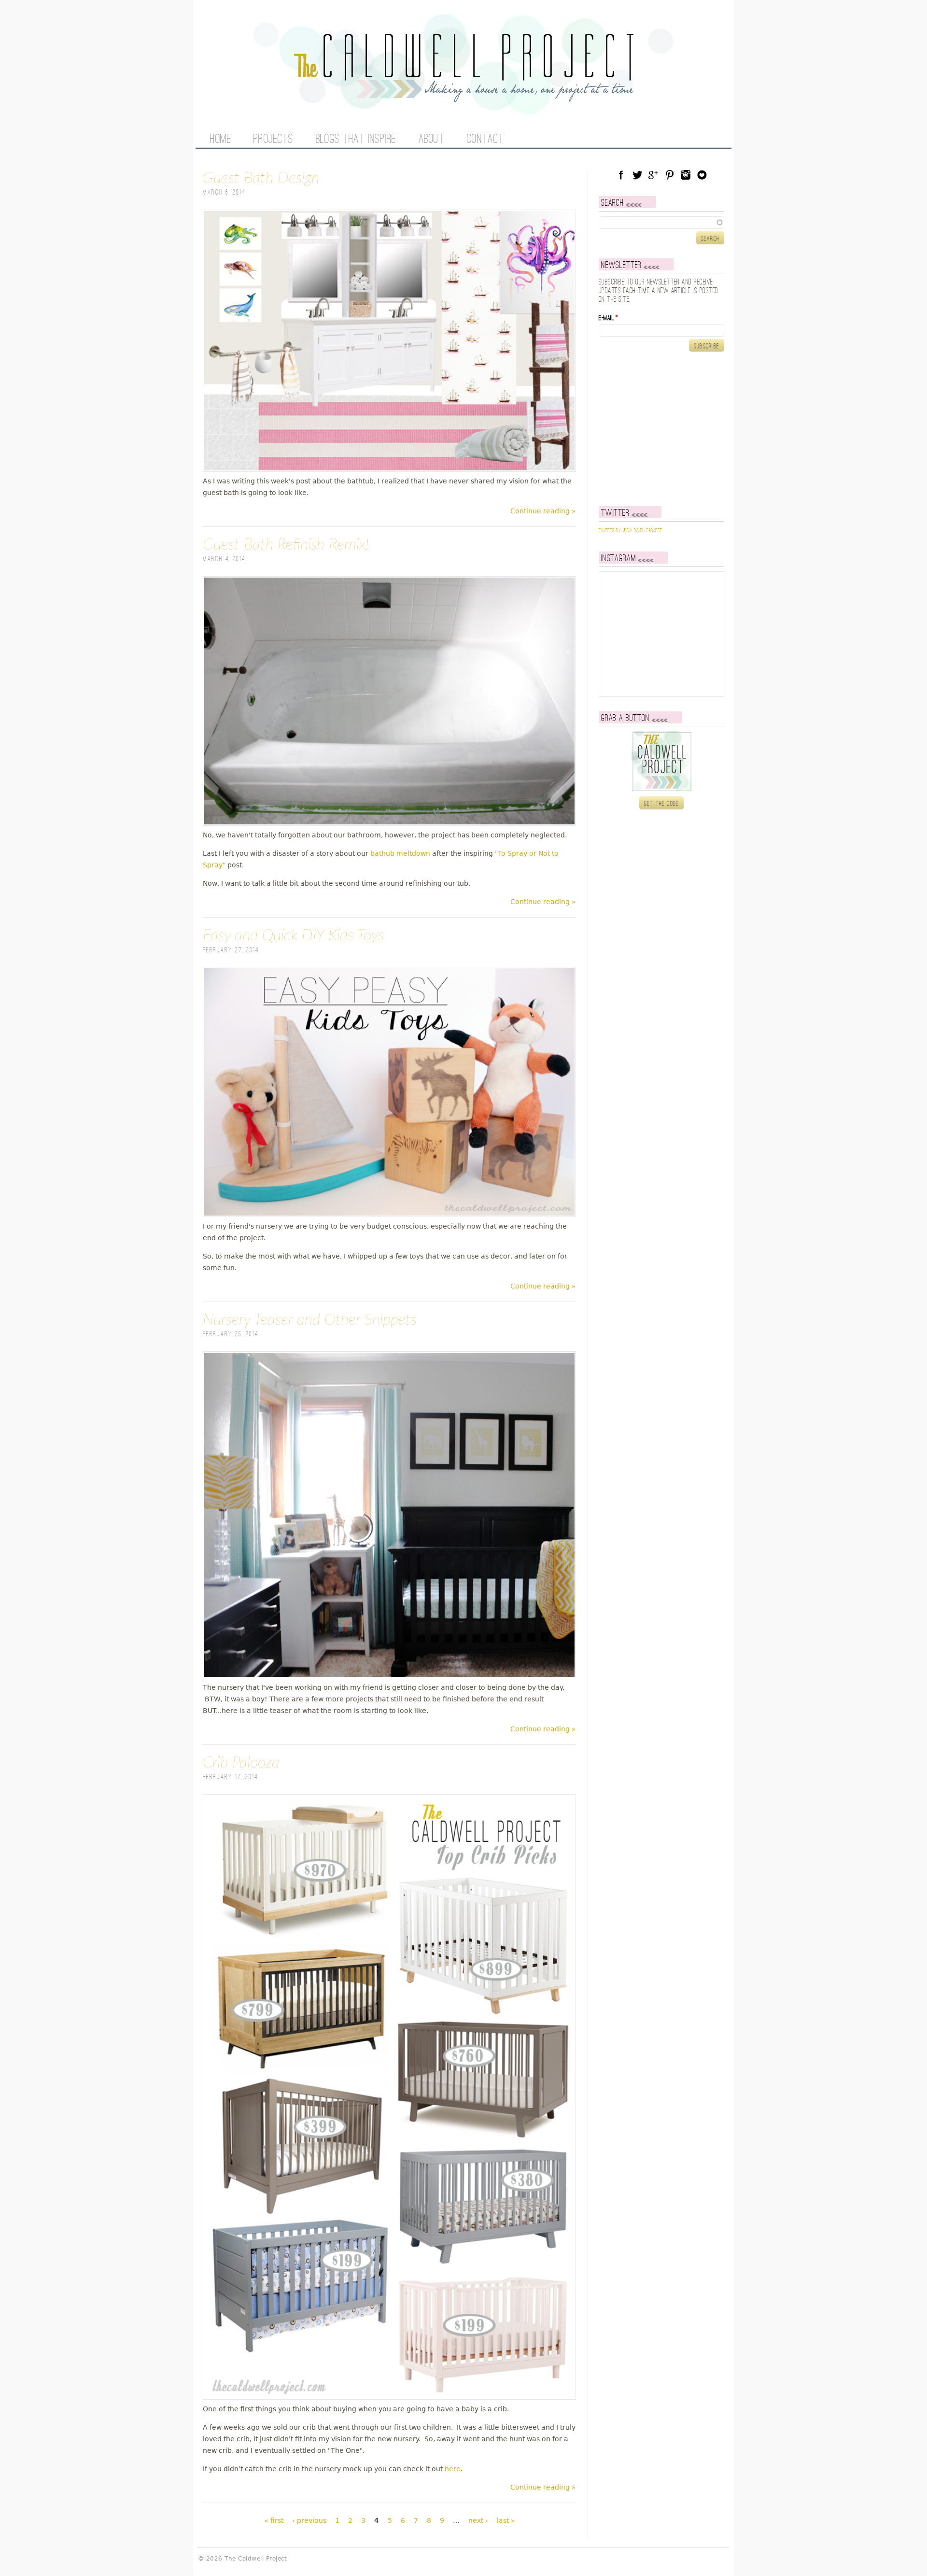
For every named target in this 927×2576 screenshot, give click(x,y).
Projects (273, 140)
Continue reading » (543, 511)
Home (220, 140)
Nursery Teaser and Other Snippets (310, 1320)
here (453, 2469)
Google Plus (653, 175)
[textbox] (661, 223)
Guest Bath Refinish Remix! (286, 545)
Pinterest (670, 175)
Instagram (686, 175)
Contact (485, 140)
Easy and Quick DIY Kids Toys (293, 935)
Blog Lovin (702, 175)
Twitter (637, 175)
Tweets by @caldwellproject (630, 531)
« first (274, 2520)
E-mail (608, 318)
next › (478, 2520)
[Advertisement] (659, 429)
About (432, 140)
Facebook (621, 175)
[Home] (463, 97)
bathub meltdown (400, 853)
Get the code (662, 804)
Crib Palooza (241, 1763)
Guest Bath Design (261, 178)
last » (506, 2520)
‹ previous (309, 2520)
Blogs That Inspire (356, 140)
